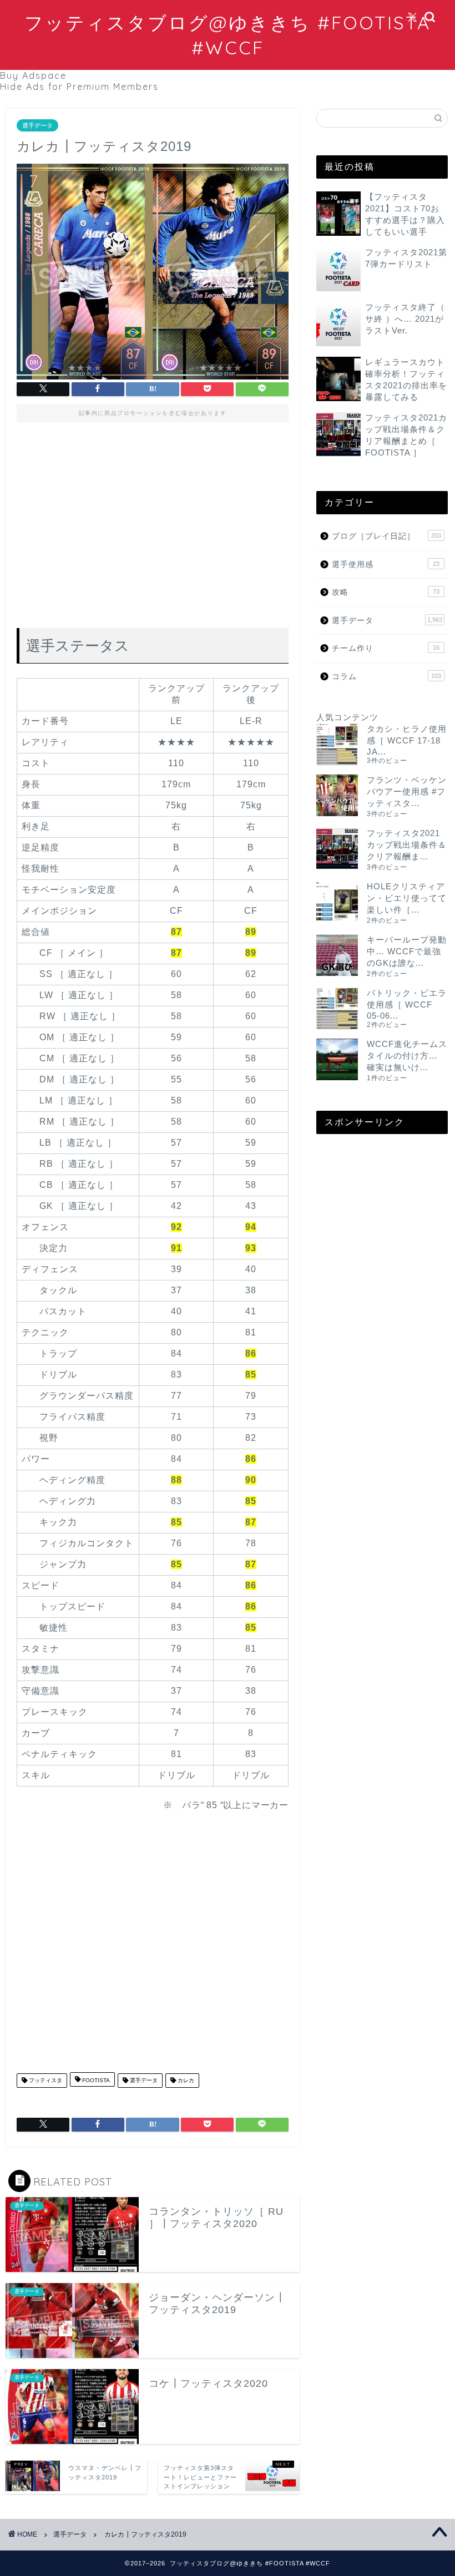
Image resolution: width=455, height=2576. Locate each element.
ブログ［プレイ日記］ (386, 536)
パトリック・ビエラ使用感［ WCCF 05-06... (407, 1004)
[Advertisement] (153, 528)
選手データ (37, 125)
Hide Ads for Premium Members (79, 87)
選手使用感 (386, 565)
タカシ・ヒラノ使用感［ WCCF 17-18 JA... (407, 740)
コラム (386, 677)
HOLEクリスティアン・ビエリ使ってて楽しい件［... (407, 898)
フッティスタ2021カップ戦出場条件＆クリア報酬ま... (407, 845)
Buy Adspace (33, 75)
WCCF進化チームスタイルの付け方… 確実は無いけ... (407, 1056)
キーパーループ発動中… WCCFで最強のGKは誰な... (407, 951)
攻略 (386, 592)
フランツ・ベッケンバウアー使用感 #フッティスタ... (407, 791)
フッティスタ (45, 2080)
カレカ (185, 2080)
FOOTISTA (95, 2080)
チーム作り (386, 648)
